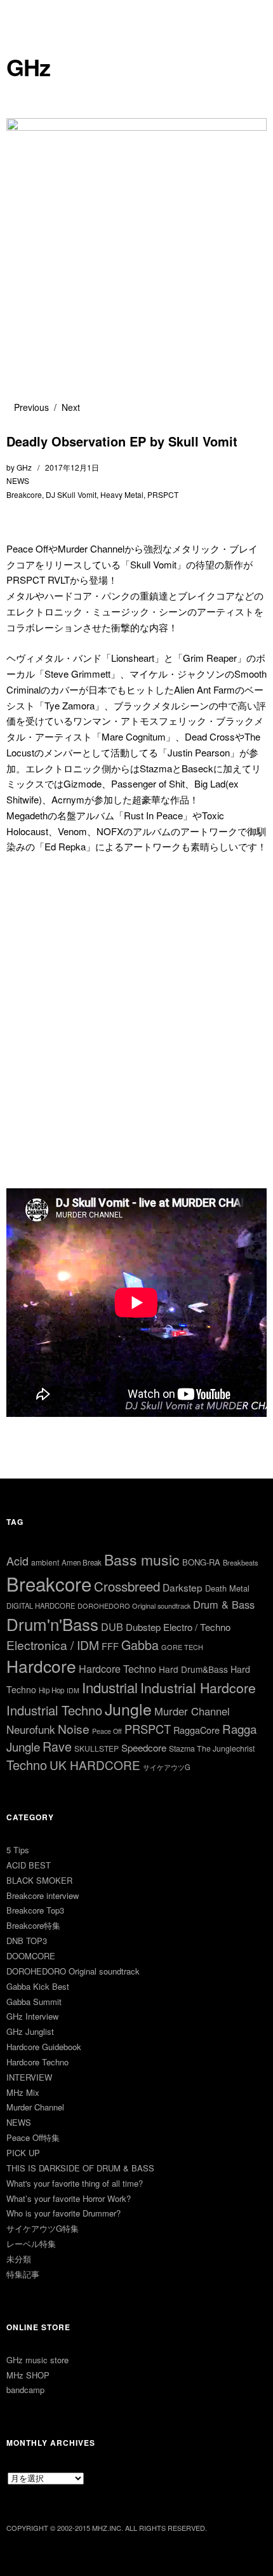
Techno (27, 1765)
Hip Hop (51, 1690)
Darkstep (183, 1587)
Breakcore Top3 (35, 1910)
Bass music (142, 1560)
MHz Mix (23, 2092)
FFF (110, 1646)
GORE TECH (182, 1647)
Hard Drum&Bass (193, 1669)
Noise (74, 1728)
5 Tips (18, 1850)
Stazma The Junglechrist (212, 1748)
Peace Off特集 (33, 2137)
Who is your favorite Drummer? (63, 2213)
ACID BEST (29, 1865)
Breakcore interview (43, 1895)
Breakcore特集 (33, 1925)
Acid (17, 1560)
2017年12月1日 (72, 467)
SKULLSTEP (97, 1748)
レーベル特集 (31, 2244)
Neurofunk (31, 1729)
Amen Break (82, 1562)
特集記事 (23, 2274)
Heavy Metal (122, 494)
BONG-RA (201, 1562)
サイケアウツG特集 (43, 2228)
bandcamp (25, 2390)
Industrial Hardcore (198, 1687)
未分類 (19, 2259)
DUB (112, 1627)
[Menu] (22, 16)
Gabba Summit (34, 2002)
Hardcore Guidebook (44, 2047)
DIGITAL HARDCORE (41, 1606)
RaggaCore (196, 1730)
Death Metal (227, 1588)
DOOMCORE (31, 1956)
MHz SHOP (28, 2375)
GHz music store (37, 2360)
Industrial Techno (54, 1710)
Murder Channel (192, 1711)
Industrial (110, 1687)
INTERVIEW (29, 2077)
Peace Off (107, 1731)
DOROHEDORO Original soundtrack (134, 1606)
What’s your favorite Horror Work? (69, 2198)
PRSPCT (163, 494)
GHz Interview (32, 2016)
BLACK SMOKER (39, 1880)
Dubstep (143, 1627)
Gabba (140, 1645)
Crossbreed (127, 1586)
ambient (45, 1562)
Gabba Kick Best (38, 1986)
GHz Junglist (30, 2031)
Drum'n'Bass (52, 1624)
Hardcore (41, 1666)
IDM (73, 1690)
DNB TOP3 (27, 1941)
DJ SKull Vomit (71, 494)
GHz (28, 67)
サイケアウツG (167, 1767)
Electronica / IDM (53, 1645)
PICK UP (23, 2153)
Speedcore (144, 1748)
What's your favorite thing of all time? (75, 2183)
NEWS (18, 480)
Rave (57, 1746)
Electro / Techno (197, 1627)
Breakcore (24, 494)
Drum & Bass (224, 1604)
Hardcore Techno (117, 1669)
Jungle (128, 1708)
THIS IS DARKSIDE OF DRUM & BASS (80, 2168)
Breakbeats (241, 1562)
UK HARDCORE (95, 1765)
